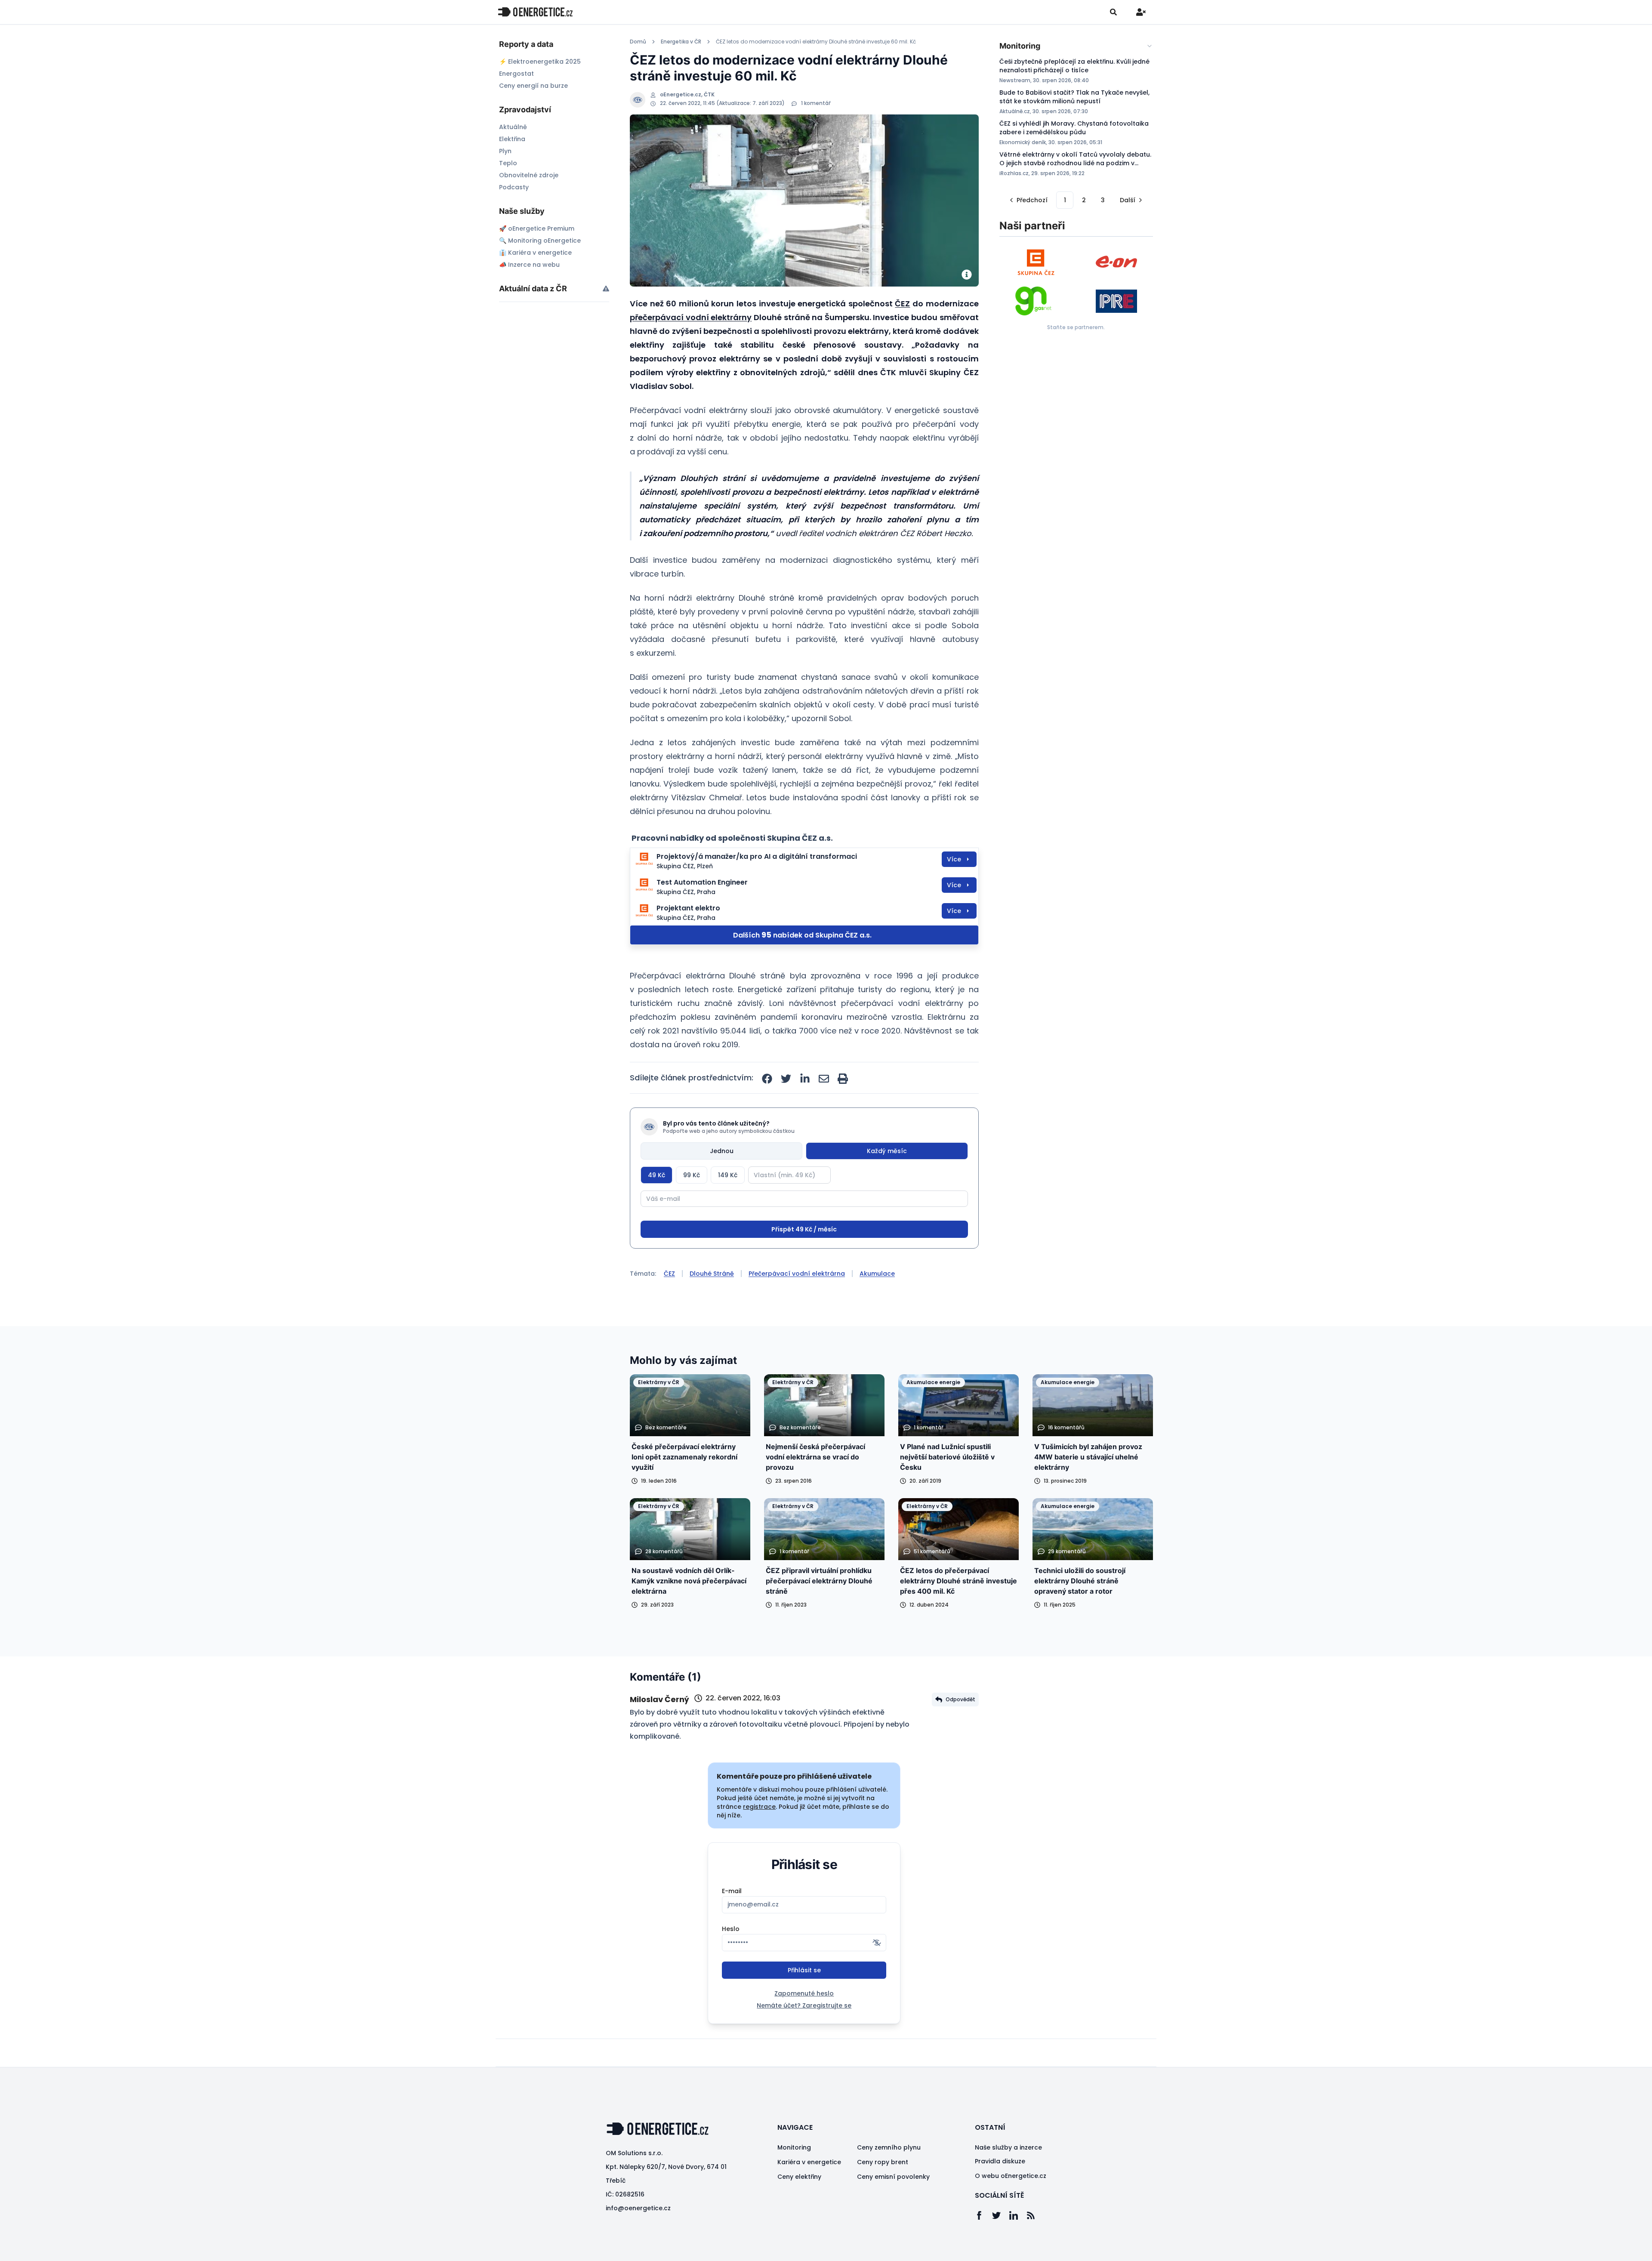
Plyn (505, 151)
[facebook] (767, 1079)
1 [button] (1065, 200)
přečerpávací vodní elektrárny (691, 317)
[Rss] (1035, 2248)
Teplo (508, 163)
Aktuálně (513, 127)
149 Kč (728, 1175)
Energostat (516, 74)
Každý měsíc (887, 1151)
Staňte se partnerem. (1076, 327)
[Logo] (535, 12)
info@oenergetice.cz (638, 2240)
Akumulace (877, 1306)
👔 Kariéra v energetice (535, 253)
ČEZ (902, 304)
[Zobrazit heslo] (877, 1975)
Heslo (731, 1961)
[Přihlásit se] (1141, 12)
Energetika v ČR (681, 42)
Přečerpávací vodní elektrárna (797, 1306)
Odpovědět (960, 1732)
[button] (1028, 200)
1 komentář (816, 103)
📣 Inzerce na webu (529, 265)
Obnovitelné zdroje (529, 175)
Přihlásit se (804, 2002)
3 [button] (1103, 200)
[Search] (1113, 12)
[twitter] (786, 1079)
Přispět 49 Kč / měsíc (804, 1262)
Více (954, 859)
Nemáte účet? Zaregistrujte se (804, 2038)
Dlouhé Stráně (712, 1306)
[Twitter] (1001, 2248)
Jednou (722, 1151)
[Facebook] (983, 2248)
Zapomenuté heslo (804, 2026)
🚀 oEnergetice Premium (537, 228)
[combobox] (1076, 46)
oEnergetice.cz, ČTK (687, 95)
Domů (638, 42)
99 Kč (692, 1175)
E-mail (732, 1923)
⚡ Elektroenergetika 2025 (540, 62)
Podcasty (514, 187)
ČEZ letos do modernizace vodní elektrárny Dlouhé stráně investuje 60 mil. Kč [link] (816, 42)
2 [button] (1084, 200)
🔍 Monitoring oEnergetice (540, 241)
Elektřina (512, 139)
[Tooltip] (606, 288)
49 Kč (656, 1175)
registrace (759, 1839)
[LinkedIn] (1018, 2248)
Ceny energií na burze (533, 86)
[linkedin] (805, 1079)
